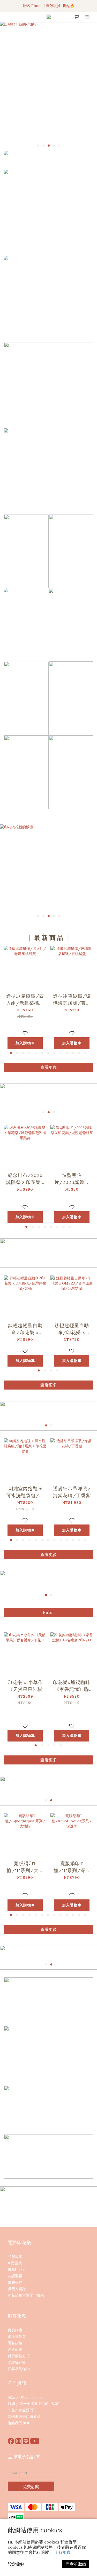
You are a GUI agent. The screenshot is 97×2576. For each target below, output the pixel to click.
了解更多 (63, 2552)
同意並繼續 (76, 2564)
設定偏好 (16, 2564)
